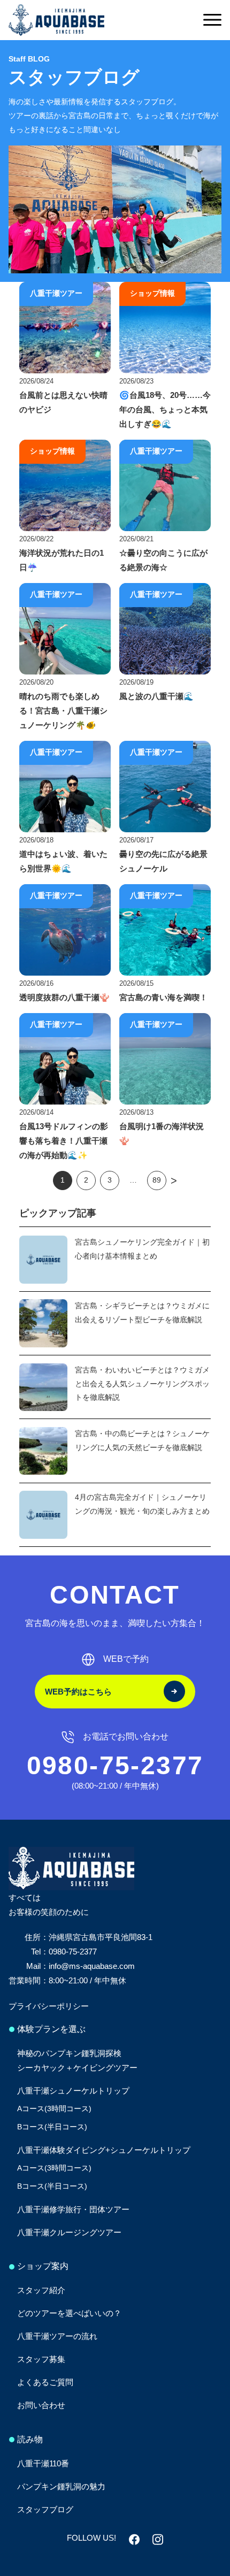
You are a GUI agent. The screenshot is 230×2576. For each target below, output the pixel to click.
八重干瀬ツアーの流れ (57, 2336)
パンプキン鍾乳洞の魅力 (61, 2486)
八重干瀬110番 (43, 2463)
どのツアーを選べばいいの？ (69, 2313)
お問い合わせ (41, 2405)
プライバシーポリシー (49, 2006)
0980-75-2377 (115, 1765)
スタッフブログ (45, 2509)
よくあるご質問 (45, 2382)
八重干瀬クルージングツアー (69, 2232)
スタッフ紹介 (41, 2290)
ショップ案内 (43, 2266)
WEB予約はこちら (78, 1692)
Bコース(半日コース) (52, 2127)
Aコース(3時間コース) (54, 2109)
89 (157, 1180)
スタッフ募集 (41, 2359)
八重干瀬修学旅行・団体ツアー (73, 2209)
